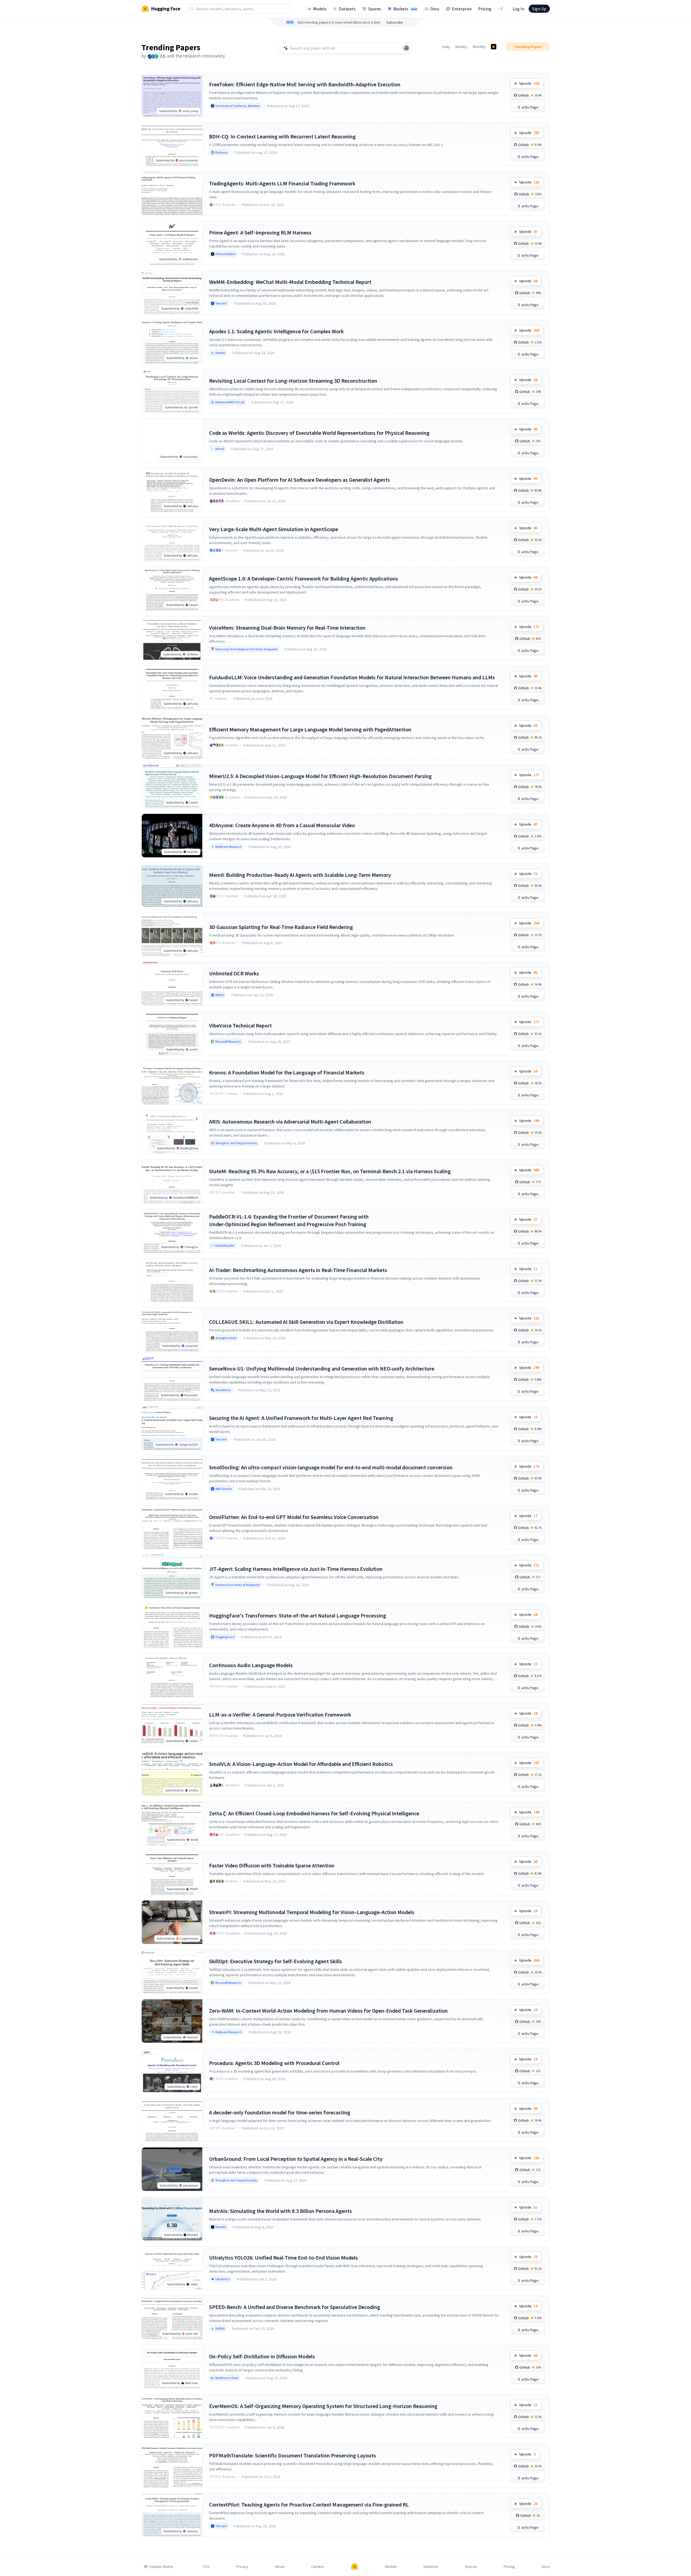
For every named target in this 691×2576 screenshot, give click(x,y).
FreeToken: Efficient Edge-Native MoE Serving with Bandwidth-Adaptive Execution (305, 84)
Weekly (461, 47)
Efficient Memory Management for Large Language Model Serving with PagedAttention (310, 729)
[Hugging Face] (355, 2567)
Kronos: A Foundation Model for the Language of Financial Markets (287, 1072)
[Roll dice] (406, 48)
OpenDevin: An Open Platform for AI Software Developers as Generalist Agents (299, 480)
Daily (446, 47)
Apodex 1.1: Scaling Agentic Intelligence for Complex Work (276, 331)
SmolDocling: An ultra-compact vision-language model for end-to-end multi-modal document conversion (331, 1467)
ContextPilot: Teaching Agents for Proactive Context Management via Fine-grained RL (309, 2504)
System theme (161, 2567)
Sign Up (539, 9)
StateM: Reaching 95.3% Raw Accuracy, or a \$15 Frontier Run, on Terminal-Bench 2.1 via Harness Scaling (330, 1171)
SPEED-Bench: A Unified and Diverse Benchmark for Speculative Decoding (295, 2307)
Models (320, 9)
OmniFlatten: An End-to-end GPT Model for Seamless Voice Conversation (294, 1517)
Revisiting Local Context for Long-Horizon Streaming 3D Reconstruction (293, 381)
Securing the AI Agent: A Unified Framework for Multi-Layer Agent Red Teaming (301, 1418)
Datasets (347, 9)
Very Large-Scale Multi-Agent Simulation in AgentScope (274, 529)
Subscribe (395, 22)
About (280, 2567)
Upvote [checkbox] (529, 83)
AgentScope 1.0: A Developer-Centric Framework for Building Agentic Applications (304, 578)
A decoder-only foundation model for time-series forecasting (280, 2112)
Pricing (485, 9)
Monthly (479, 47)
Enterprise (462, 9)
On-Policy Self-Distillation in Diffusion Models (262, 2356)
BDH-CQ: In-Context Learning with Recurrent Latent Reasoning (282, 136)
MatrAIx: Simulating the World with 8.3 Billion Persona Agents (280, 2211)
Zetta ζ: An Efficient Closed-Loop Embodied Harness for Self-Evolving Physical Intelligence (314, 1813)
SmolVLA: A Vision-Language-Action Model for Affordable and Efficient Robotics (301, 1764)
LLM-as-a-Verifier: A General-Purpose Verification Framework (280, 1714)
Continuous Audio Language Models (251, 1665)
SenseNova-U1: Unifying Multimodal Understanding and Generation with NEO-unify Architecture (322, 1368)
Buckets (405, 9)
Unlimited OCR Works (234, 973)
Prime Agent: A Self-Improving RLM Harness (260, 232)
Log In (518, 9)
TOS (206, 2567)
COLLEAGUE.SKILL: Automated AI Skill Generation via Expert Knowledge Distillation (306, 1322)
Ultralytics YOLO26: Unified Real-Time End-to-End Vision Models (283, 2258)
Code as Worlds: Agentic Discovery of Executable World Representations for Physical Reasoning (319, 433)
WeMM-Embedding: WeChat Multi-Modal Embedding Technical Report (290, 282)
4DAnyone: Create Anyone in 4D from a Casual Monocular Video (282, 825)
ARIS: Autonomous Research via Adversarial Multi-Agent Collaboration (290, 1122)
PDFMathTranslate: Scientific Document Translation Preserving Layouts (293, 2455)
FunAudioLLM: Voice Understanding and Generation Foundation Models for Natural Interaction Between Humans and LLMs (352, 677)
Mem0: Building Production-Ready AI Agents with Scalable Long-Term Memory (300, 875)
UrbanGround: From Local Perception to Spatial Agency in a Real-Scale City (296, 2159)
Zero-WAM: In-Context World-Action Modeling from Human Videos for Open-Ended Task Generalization (328, 2011)
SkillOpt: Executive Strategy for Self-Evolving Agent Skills (276, 1961)
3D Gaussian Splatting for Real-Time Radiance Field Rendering (281, 927)
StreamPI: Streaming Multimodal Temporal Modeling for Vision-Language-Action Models (312, 1912)
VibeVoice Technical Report (240, 1025)
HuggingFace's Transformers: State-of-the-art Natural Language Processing (298, 1615)
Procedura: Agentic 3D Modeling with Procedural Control (274, 2063)
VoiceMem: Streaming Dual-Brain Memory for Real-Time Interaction (287, 628)
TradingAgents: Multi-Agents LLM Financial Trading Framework (282, 183)
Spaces (375, 9)
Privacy (242, 2567)
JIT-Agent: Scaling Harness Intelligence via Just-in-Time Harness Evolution (296, 1569)
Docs (435, 9)
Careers (318, 2567)
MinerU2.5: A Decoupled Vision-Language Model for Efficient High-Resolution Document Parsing (320, 776)
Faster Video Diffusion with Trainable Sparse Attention (272, 1865)
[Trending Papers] (494, 47)
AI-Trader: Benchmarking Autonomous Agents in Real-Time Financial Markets (298, 1270)
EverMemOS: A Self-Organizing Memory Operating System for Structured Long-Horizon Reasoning (323, 2406)
